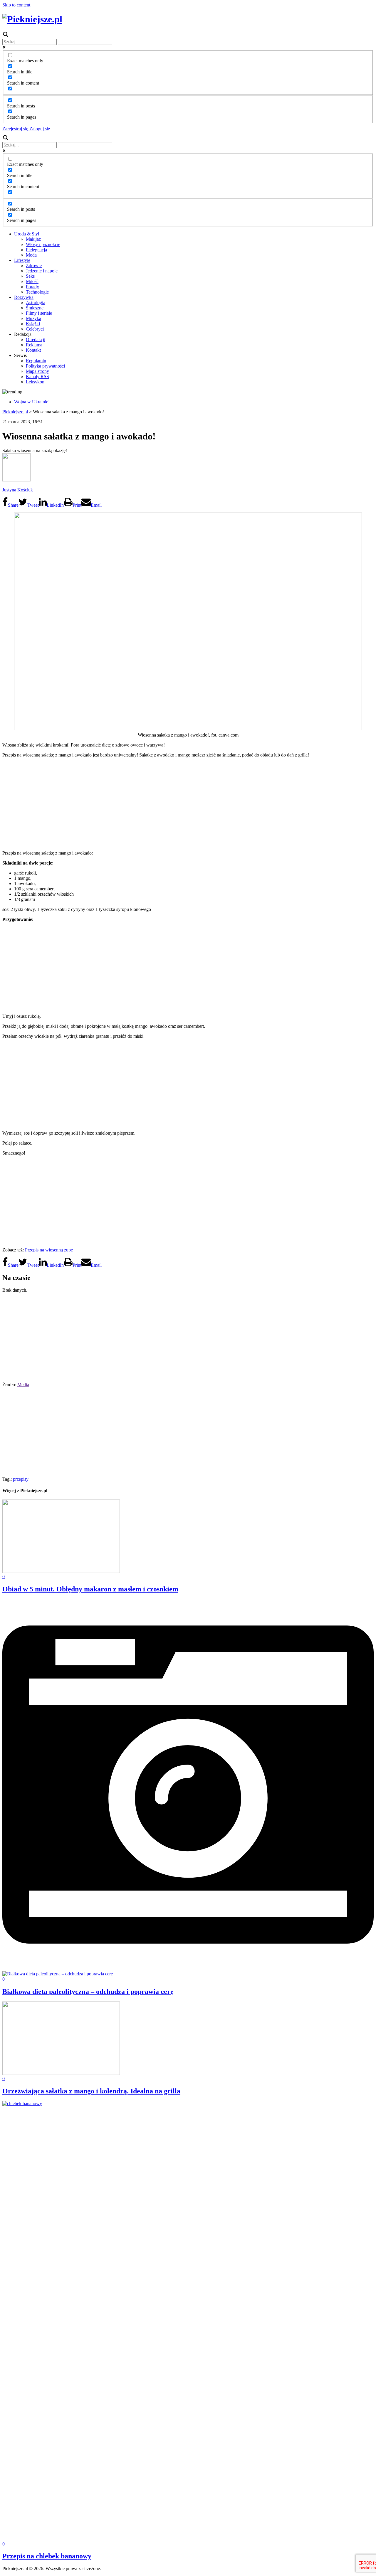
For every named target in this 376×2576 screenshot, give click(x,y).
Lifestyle (22, 260)
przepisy (21, 1479)
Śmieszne (35, 308)
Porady (32, 287)
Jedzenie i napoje (42, 271)
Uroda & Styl (27, 234)
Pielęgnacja (36, 250)
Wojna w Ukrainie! (32, 402)
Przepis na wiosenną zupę (49, 1250)
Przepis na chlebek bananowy (47, 2556)
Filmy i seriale (39, 313)
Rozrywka (24, 297)
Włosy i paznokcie (43, 244)
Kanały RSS (37, 376)
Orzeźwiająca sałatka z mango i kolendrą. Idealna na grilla (91, 2091)
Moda (31, 255)
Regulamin (36, 361)
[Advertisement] (188, 803)
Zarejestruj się (15, 129)
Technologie (37, 292)
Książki (33, 324)
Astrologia (36, 303)
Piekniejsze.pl (15, 412)
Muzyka (33, 318)
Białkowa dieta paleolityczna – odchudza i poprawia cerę (88, 1992)
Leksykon (35, 382)
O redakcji (36, 340)
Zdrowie (34, 266)
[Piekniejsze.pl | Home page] (32, 19)
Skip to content (16, 5)
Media (23, 1385)
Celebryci (35, 329)
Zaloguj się (39, 129)
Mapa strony (37, 371)
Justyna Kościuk (18, 490)
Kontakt (33, 350)
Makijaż (33, 239)
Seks (30, 276)
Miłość (32, 281)
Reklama (34, 345)
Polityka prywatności (45, 366)
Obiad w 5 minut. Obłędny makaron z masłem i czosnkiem (90, 1589)
